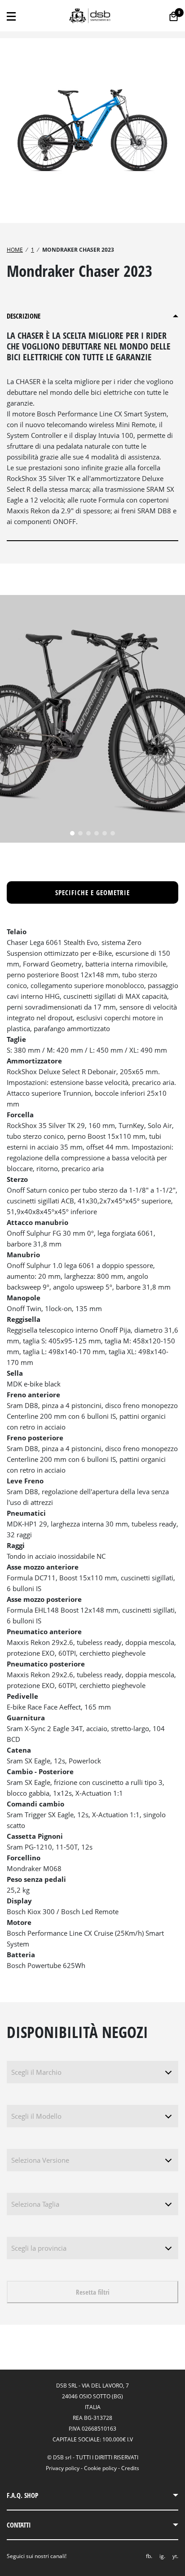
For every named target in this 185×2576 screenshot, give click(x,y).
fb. (149, 2556)
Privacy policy (63, 2468)
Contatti (19, 2525)
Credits (130, 2468)
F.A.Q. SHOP (22, 2495)
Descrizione (24, 316)
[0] (174, 16)
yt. (175, 2556)
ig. (162, 2556)
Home (15, 250)
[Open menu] (11, 16)
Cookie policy (100, 2468)
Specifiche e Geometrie (92, 892)
